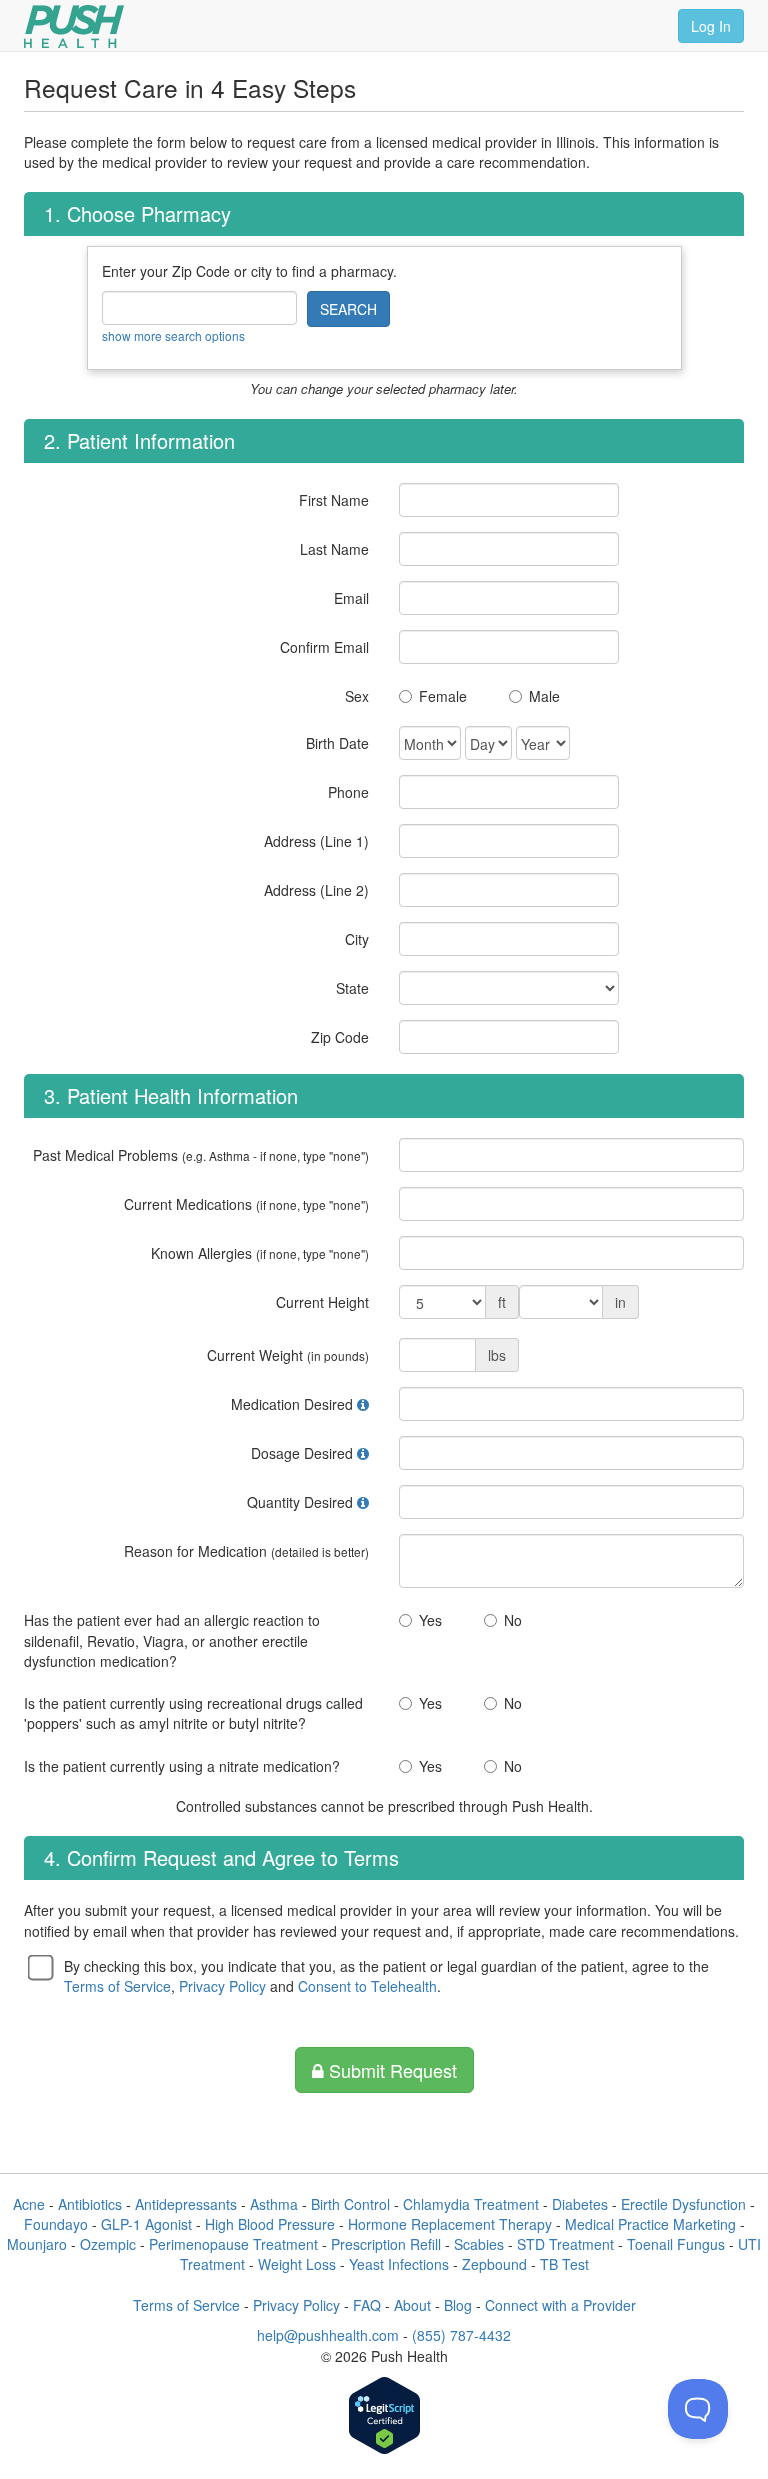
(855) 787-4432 (461, 2335)
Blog (458, 2305)
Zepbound (494, 2264)
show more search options (173, 335)
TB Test (564, 2264)
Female (443, 696)
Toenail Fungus (676, 2244)
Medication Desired (292, 1404)
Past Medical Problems (201, 1155)
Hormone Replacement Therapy (450, 2224)
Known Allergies (260, 1253)
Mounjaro (37, 2244)
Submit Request (390, 2070)
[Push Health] (74, 26)
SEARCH (348, 309)
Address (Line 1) (316, 841)
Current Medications (246, 1204)
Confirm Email (324, 647)
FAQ (367, 2305)
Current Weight (288, 1355)
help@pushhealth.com (328, 2335)
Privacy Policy (222, 1986)
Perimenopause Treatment (233, 2244)
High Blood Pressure (270, 2224)
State (352, 988)
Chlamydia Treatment (471, 2204)
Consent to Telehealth (367, 1986)
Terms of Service (117, 1986)
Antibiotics (90, 2204)
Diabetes (580, 2204)
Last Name (334, 549)
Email (351, 598)
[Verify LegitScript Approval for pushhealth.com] (384, 2417)
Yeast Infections (399, 2264)
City (357, 939)
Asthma (274, 2204)
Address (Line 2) (316, 890)
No (513, 1620)
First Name (334, 500)
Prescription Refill (386, 2244)
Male (544, 696)
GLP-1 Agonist (146, 2224)
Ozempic (108, 2244)
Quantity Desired (300, 1502)
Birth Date (337, 743)
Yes (430, 1620)
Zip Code (340, 1037)
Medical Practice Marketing (650, 2224)
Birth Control (350, 2204)
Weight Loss (297, 2264)
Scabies (479, 2244)
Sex (357, 696)
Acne (29, 2204)
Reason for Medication (246, 1551)
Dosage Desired (302, 1453)
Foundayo (56, 2224)
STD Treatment (565, 2244)
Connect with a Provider (560, 2305)
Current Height (322, 1302)
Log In (711, 26)
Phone (348, 792)
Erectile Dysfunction (683, 2204)
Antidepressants (186, 2204)
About (412, 2305)
